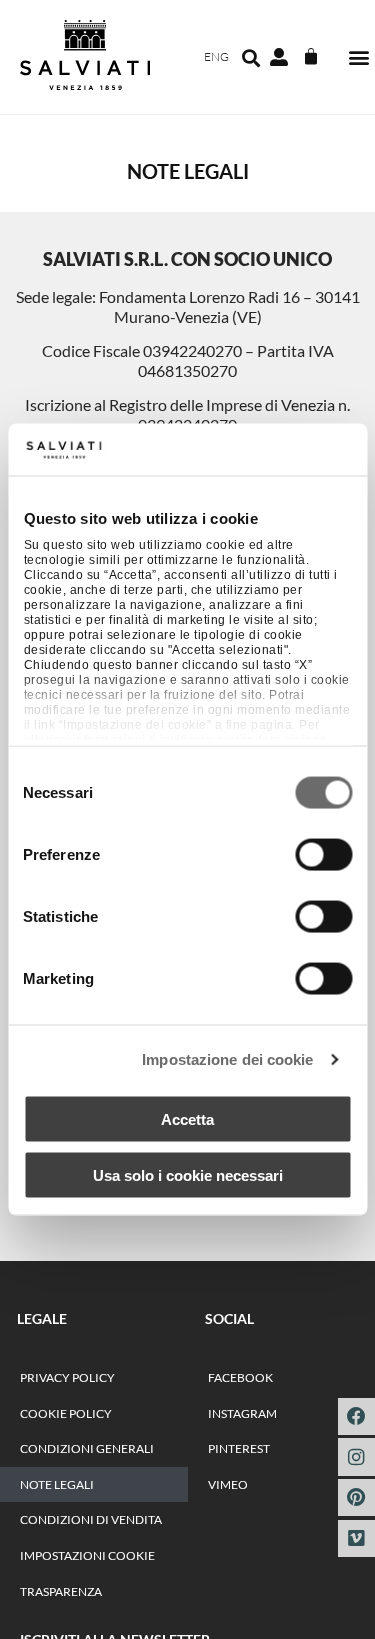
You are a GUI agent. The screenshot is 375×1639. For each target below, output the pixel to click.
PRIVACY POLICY (67, 1377)
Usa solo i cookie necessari (188, 1175)
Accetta (187, 1118)
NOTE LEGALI (57, 1484)
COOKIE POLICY (66, 1413)
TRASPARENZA (61, 1591)
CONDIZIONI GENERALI (87, 1448)
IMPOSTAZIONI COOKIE (87, 1555)
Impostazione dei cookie (227, 1059)
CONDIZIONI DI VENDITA (91, 1519)
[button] (358, 57)
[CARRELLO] (311, 57)
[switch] (323, 854)
